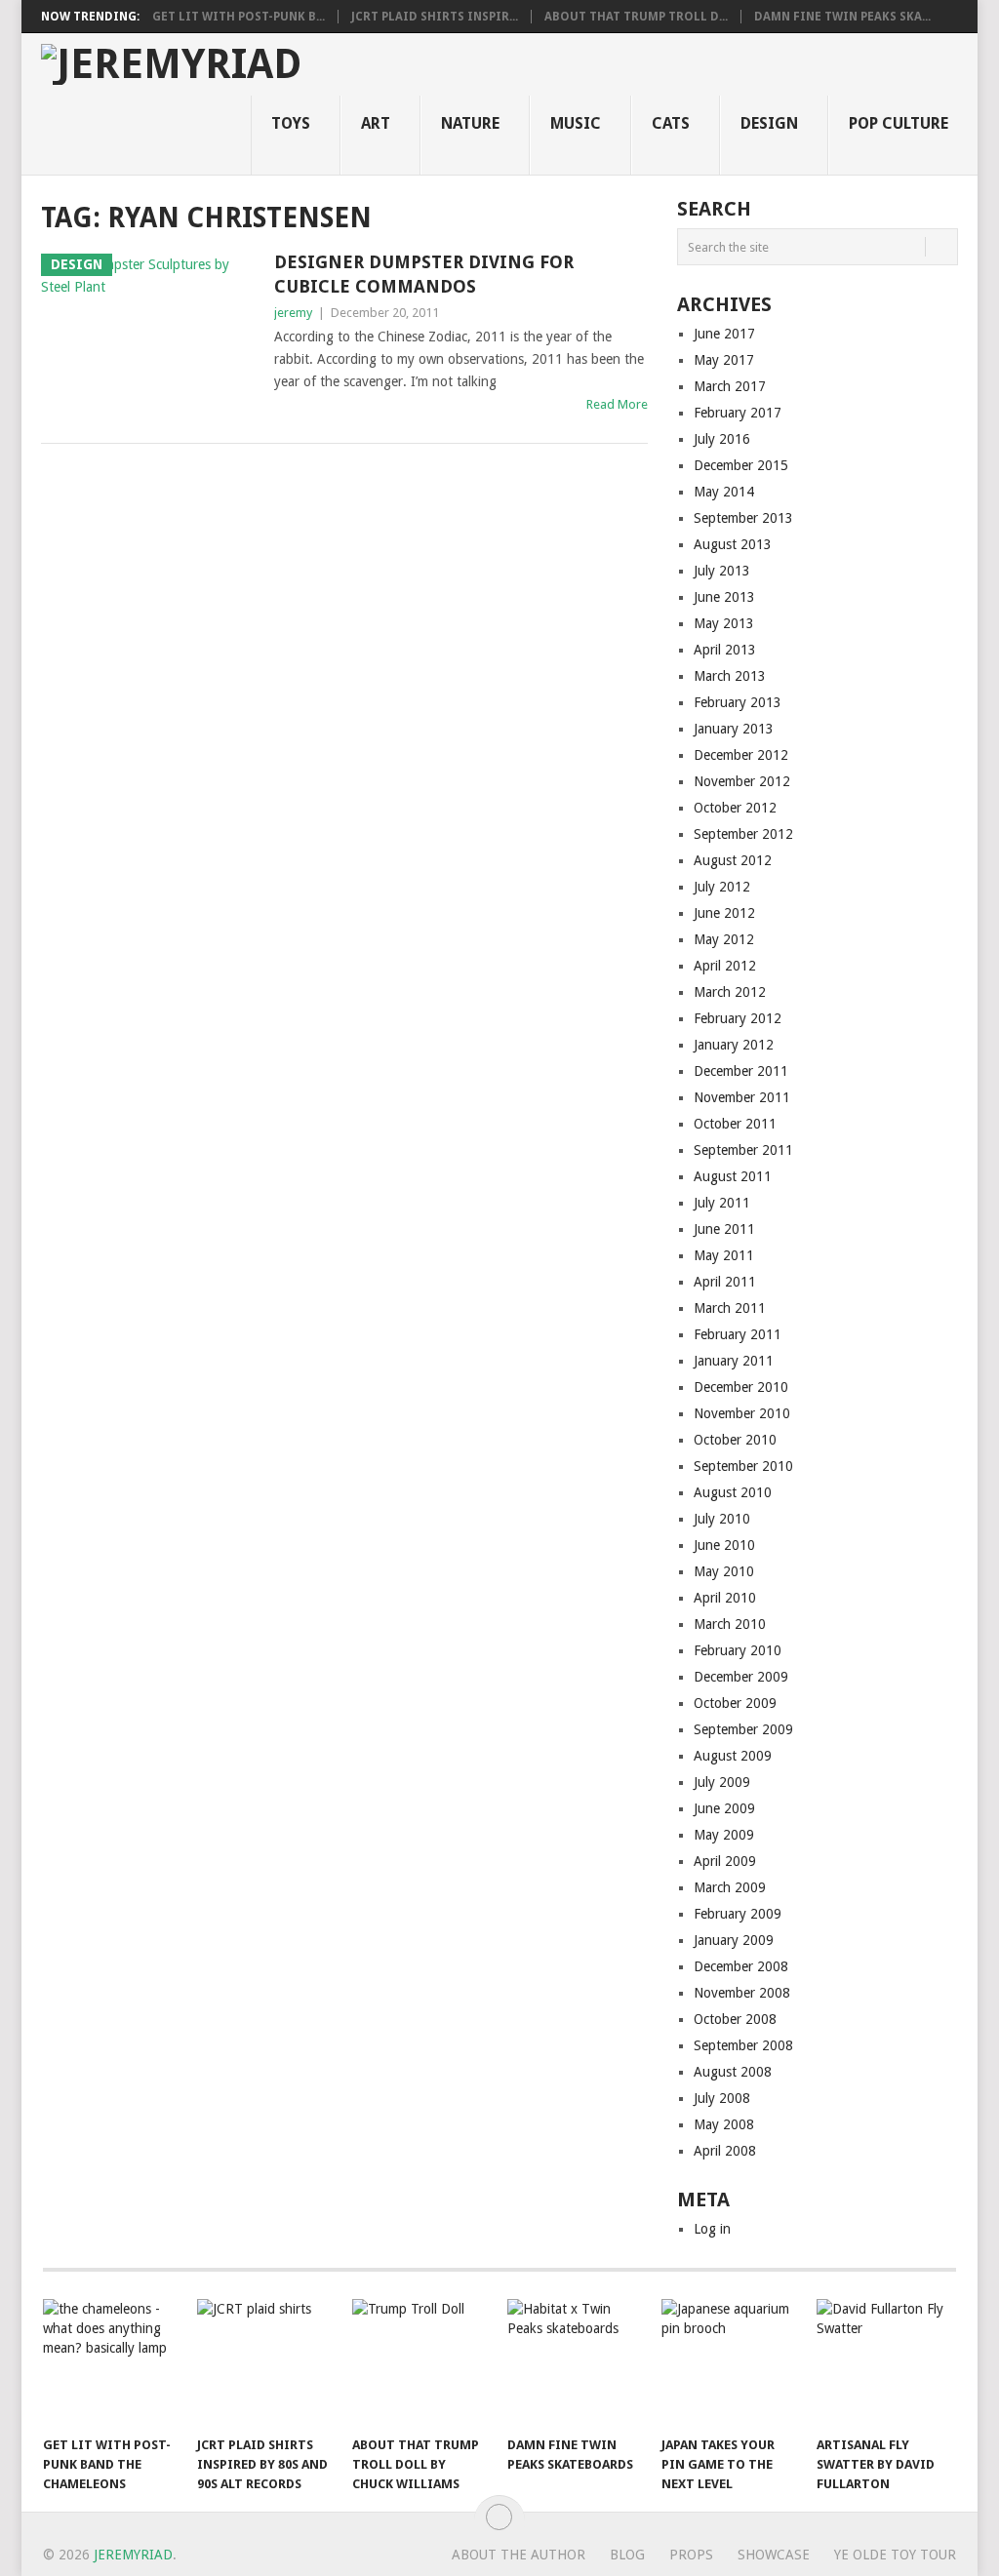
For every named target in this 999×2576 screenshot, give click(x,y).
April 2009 (725, 1861)
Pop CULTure (899, 123)
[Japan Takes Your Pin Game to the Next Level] (730, 2362)
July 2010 (722, 1519)
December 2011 (741, 1071)
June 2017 (724, 334)
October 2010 (735, 1440)
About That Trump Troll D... (636, 17)
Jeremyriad (133, 2555)
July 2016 (722, 439)
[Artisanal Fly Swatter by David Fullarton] (885, 2362)
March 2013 (730, 676)
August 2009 (733, 1756)
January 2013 (734, 729)
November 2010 (742, 1413)
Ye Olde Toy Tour (895, 2555)
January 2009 (734, 1940)
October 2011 (735, 1124)
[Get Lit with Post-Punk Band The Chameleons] (111, 2362)
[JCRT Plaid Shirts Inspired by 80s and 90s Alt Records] (265, 2362)
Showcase (774, 2555)
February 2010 (738, 1650)
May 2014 (724, 492)
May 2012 (724, 939)
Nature (470, 123)
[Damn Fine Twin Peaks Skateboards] (576, 2362)
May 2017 (724, 360)
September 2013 (743, 518)
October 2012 (735, 808)
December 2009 (741, 1677)
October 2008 (735, 2019)
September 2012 (743, 834)
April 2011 (725, 1282)
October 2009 (735, 1703)
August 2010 (733, 1492)
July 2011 (722, 1203)
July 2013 (722, 571)
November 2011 (742, 1097)
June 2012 (724, 913)
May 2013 (724, 623)
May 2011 (724, 1255)
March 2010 (730, 1624)
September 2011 (743, 1150)
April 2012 (725, 966)
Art (376, 123)
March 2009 (730, 1887)
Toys (291, 123)
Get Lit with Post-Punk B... (239, 17)
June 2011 (724, 1229)
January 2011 (734, 1361)
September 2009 (743, 1729)
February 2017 (738, 413)
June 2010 (724, 1545)
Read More (617, 404)
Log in (712, 2229)
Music (576, 123)
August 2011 (733, 1176)
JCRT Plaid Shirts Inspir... (435, 17)
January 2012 (734, 1045)
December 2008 (741, 1966)
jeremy (293, 313)
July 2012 (722, 887)
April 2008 (725, 2151)
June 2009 (724, 1808)
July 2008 (722, 2098)
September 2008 (743, 2045)
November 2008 (742, 1993)
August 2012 (733, 860)
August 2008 (733, 2072)
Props (691, 2555)
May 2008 (724, 2124)
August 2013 (733, 544)
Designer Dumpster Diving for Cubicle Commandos (424, 274)
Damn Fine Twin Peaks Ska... (842, 17)
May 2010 (724, 1571)
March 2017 (730, 386)
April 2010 (725, 1598)
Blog (627, 2555)
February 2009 (738, 1914)
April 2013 (725, 650)
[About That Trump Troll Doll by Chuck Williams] (420, 2362)
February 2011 (738, 1334)
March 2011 (730, 1308)
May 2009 (724, 1835)
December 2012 (741, 755)
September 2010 (743, 1466)
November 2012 (742, 781)
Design (769, 123)
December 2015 (741, 465)
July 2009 (722, 1782)
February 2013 (738, 702)
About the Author (519, 2555)
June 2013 (724, 597)
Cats (671, 123)
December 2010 (741, 1387)
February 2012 (738, 1018)
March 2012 (730, 992)
